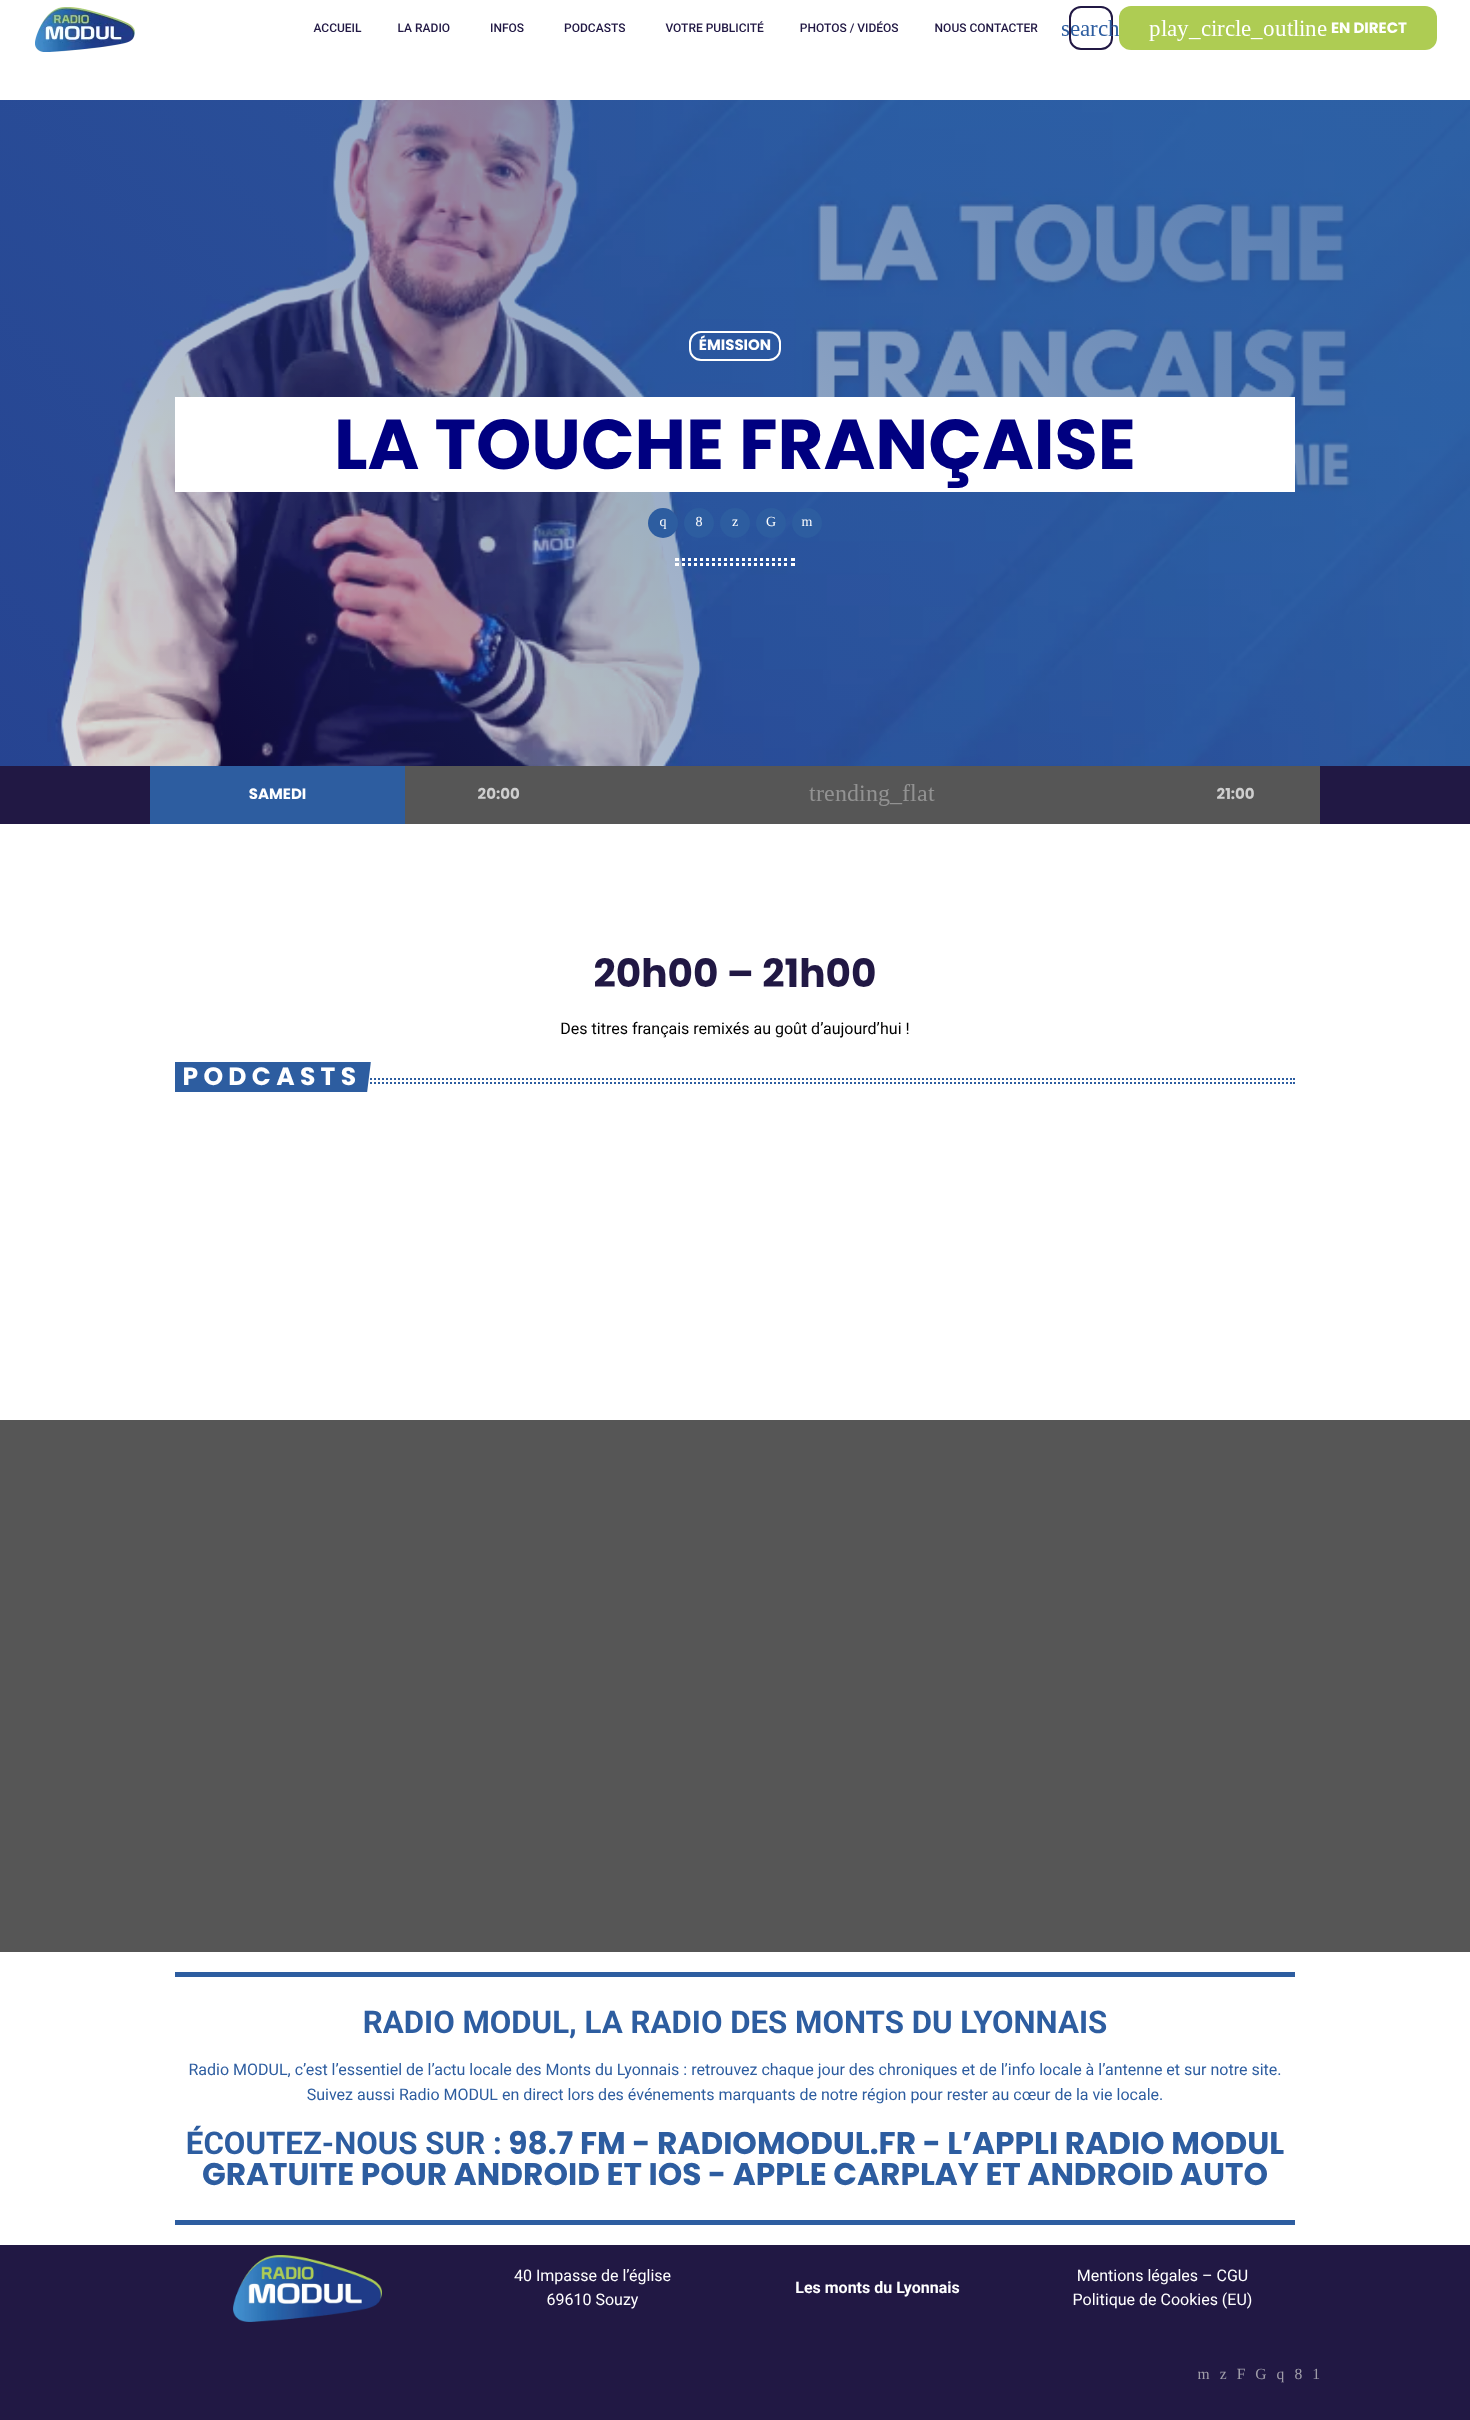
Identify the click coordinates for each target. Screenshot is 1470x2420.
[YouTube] (1204, 2376)
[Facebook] (1298, 2376)
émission (735, 346)
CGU (1233, 2275)
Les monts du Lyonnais (877, 2287)
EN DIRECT (1278, 28)
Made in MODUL (1059, 1794)
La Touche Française (350, 1232)
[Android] (1316, 2376)
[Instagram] (1281, 2376)
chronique (1023, 1756)
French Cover (648, 1794)
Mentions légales (1137, 2275)
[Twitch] (1241, 2376)
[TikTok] (1260, 2376)
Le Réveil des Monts (279, 1794)
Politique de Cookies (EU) (1163, 2299)
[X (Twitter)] (1223, 2376)
